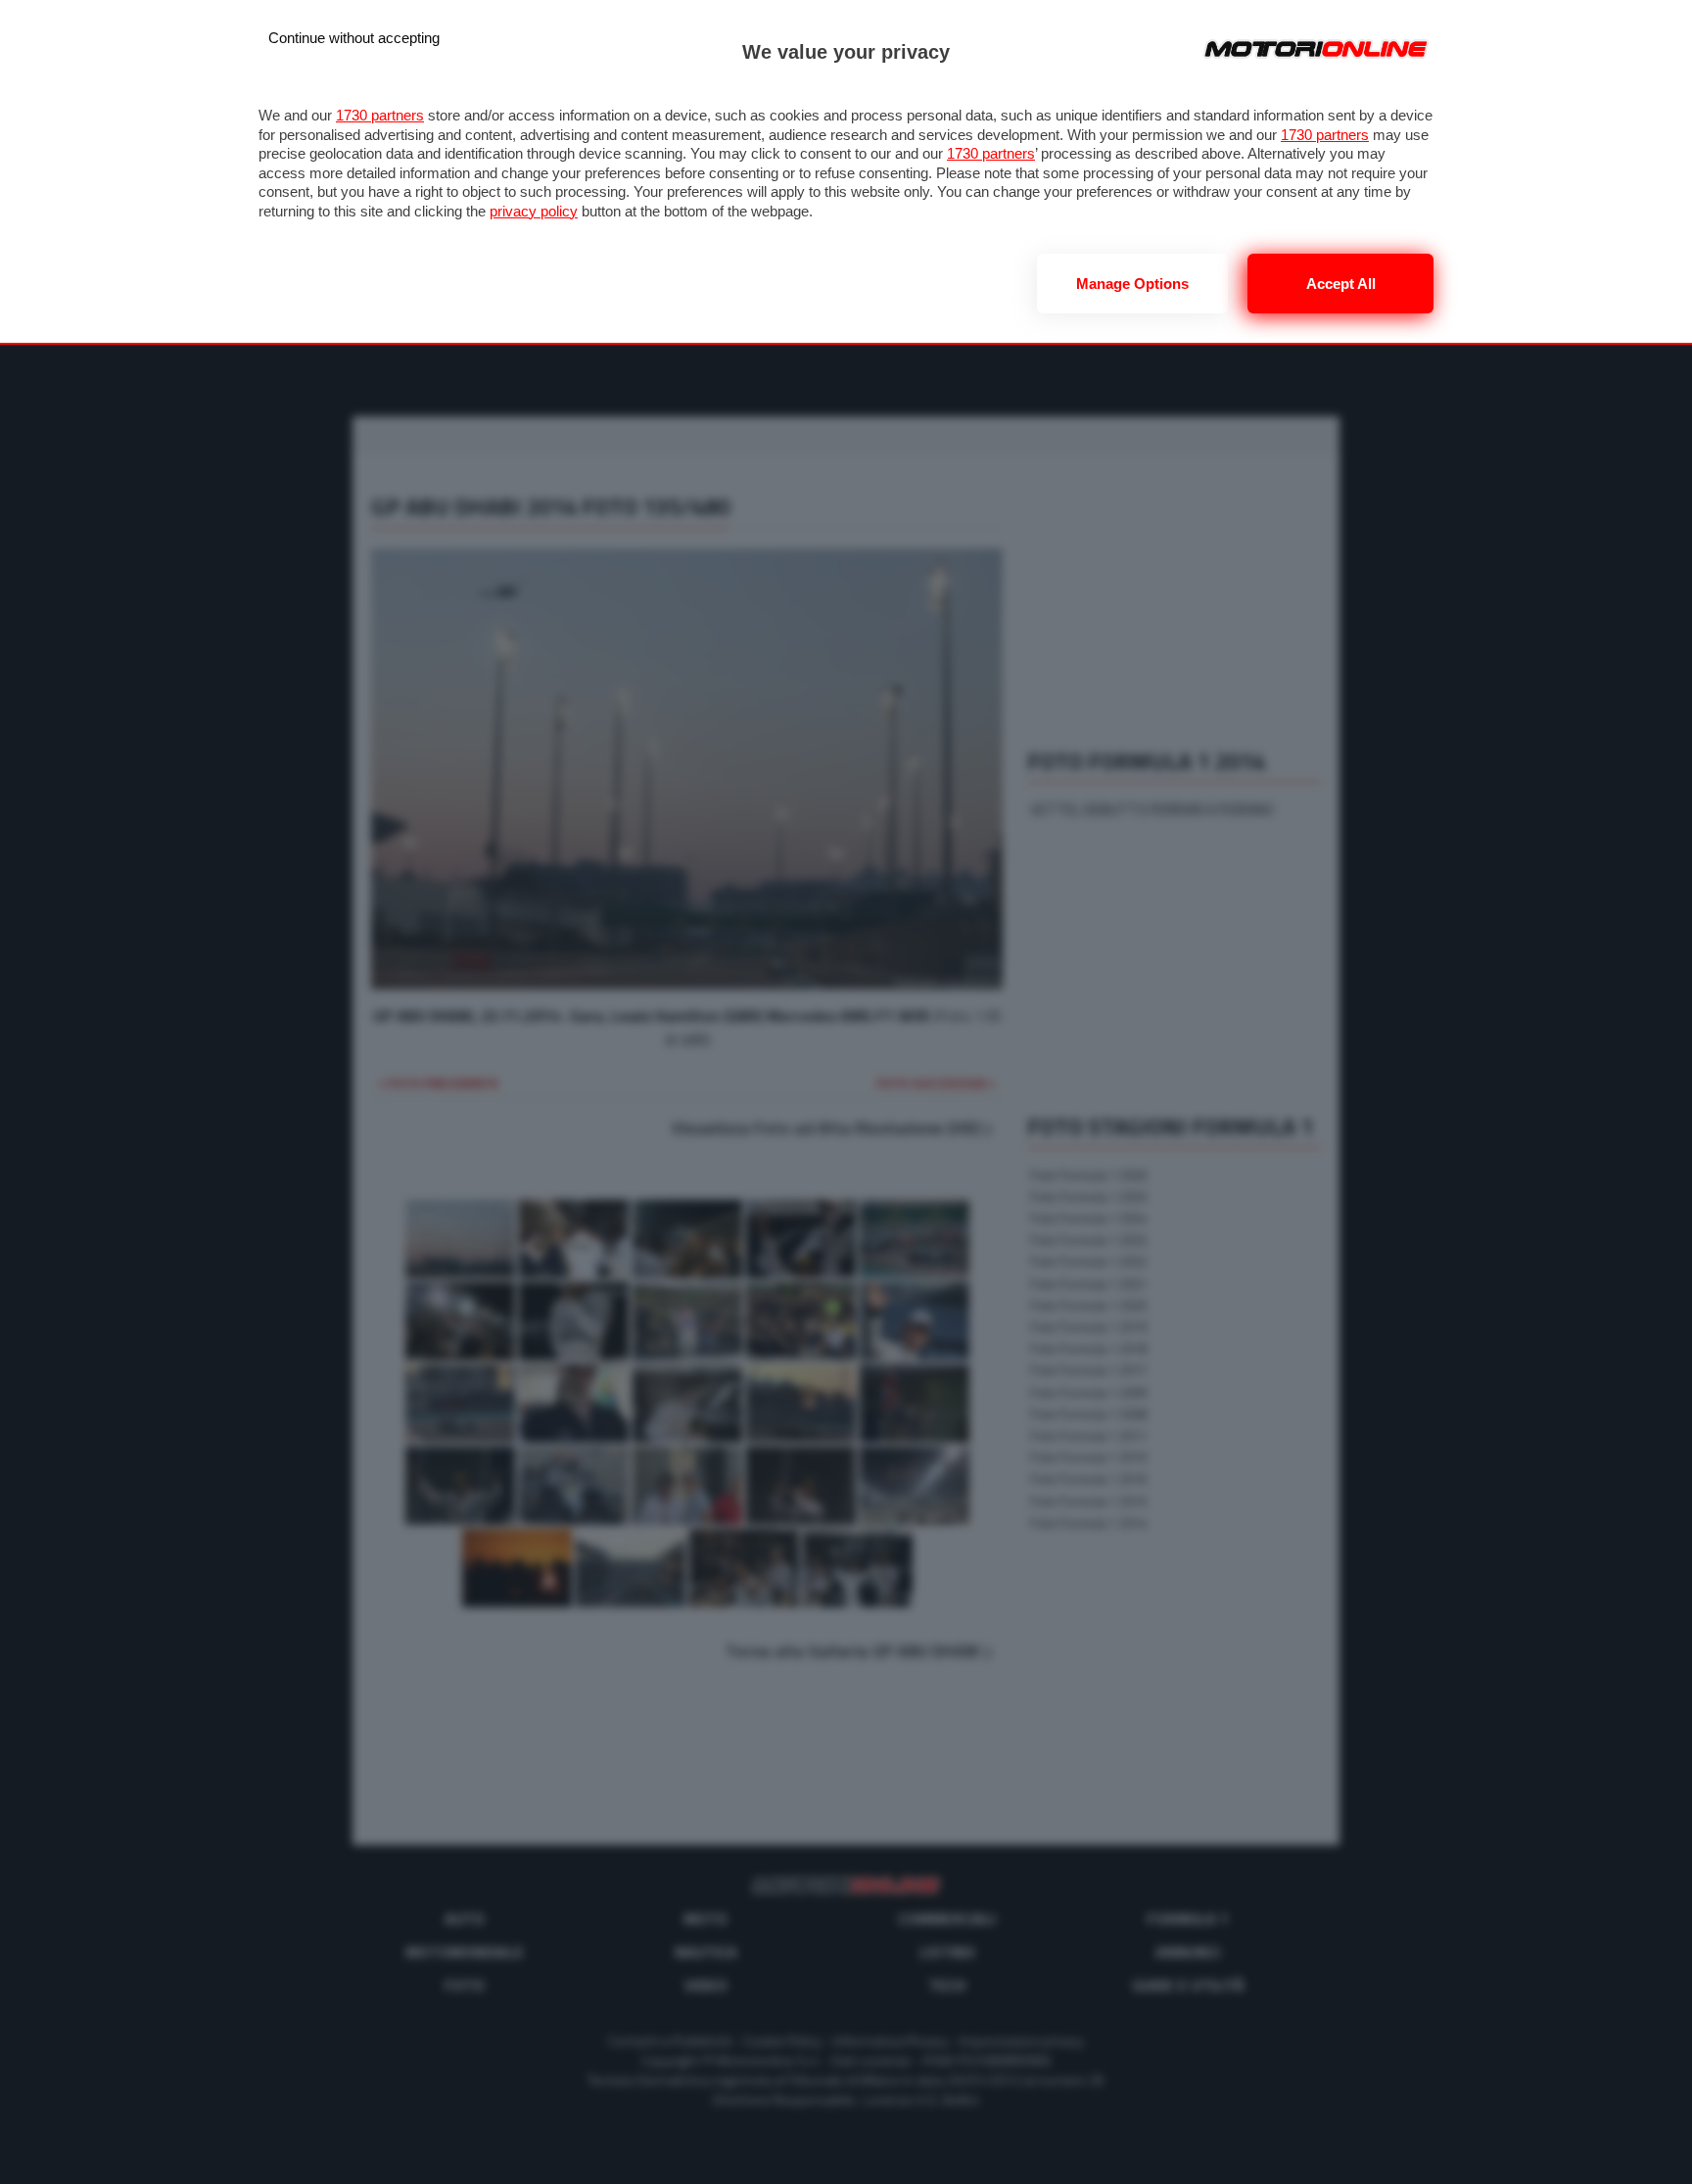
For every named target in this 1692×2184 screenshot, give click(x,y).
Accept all (1341, 284)
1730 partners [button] (380, 115)
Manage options (1132, 284)
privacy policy (534, 211)
